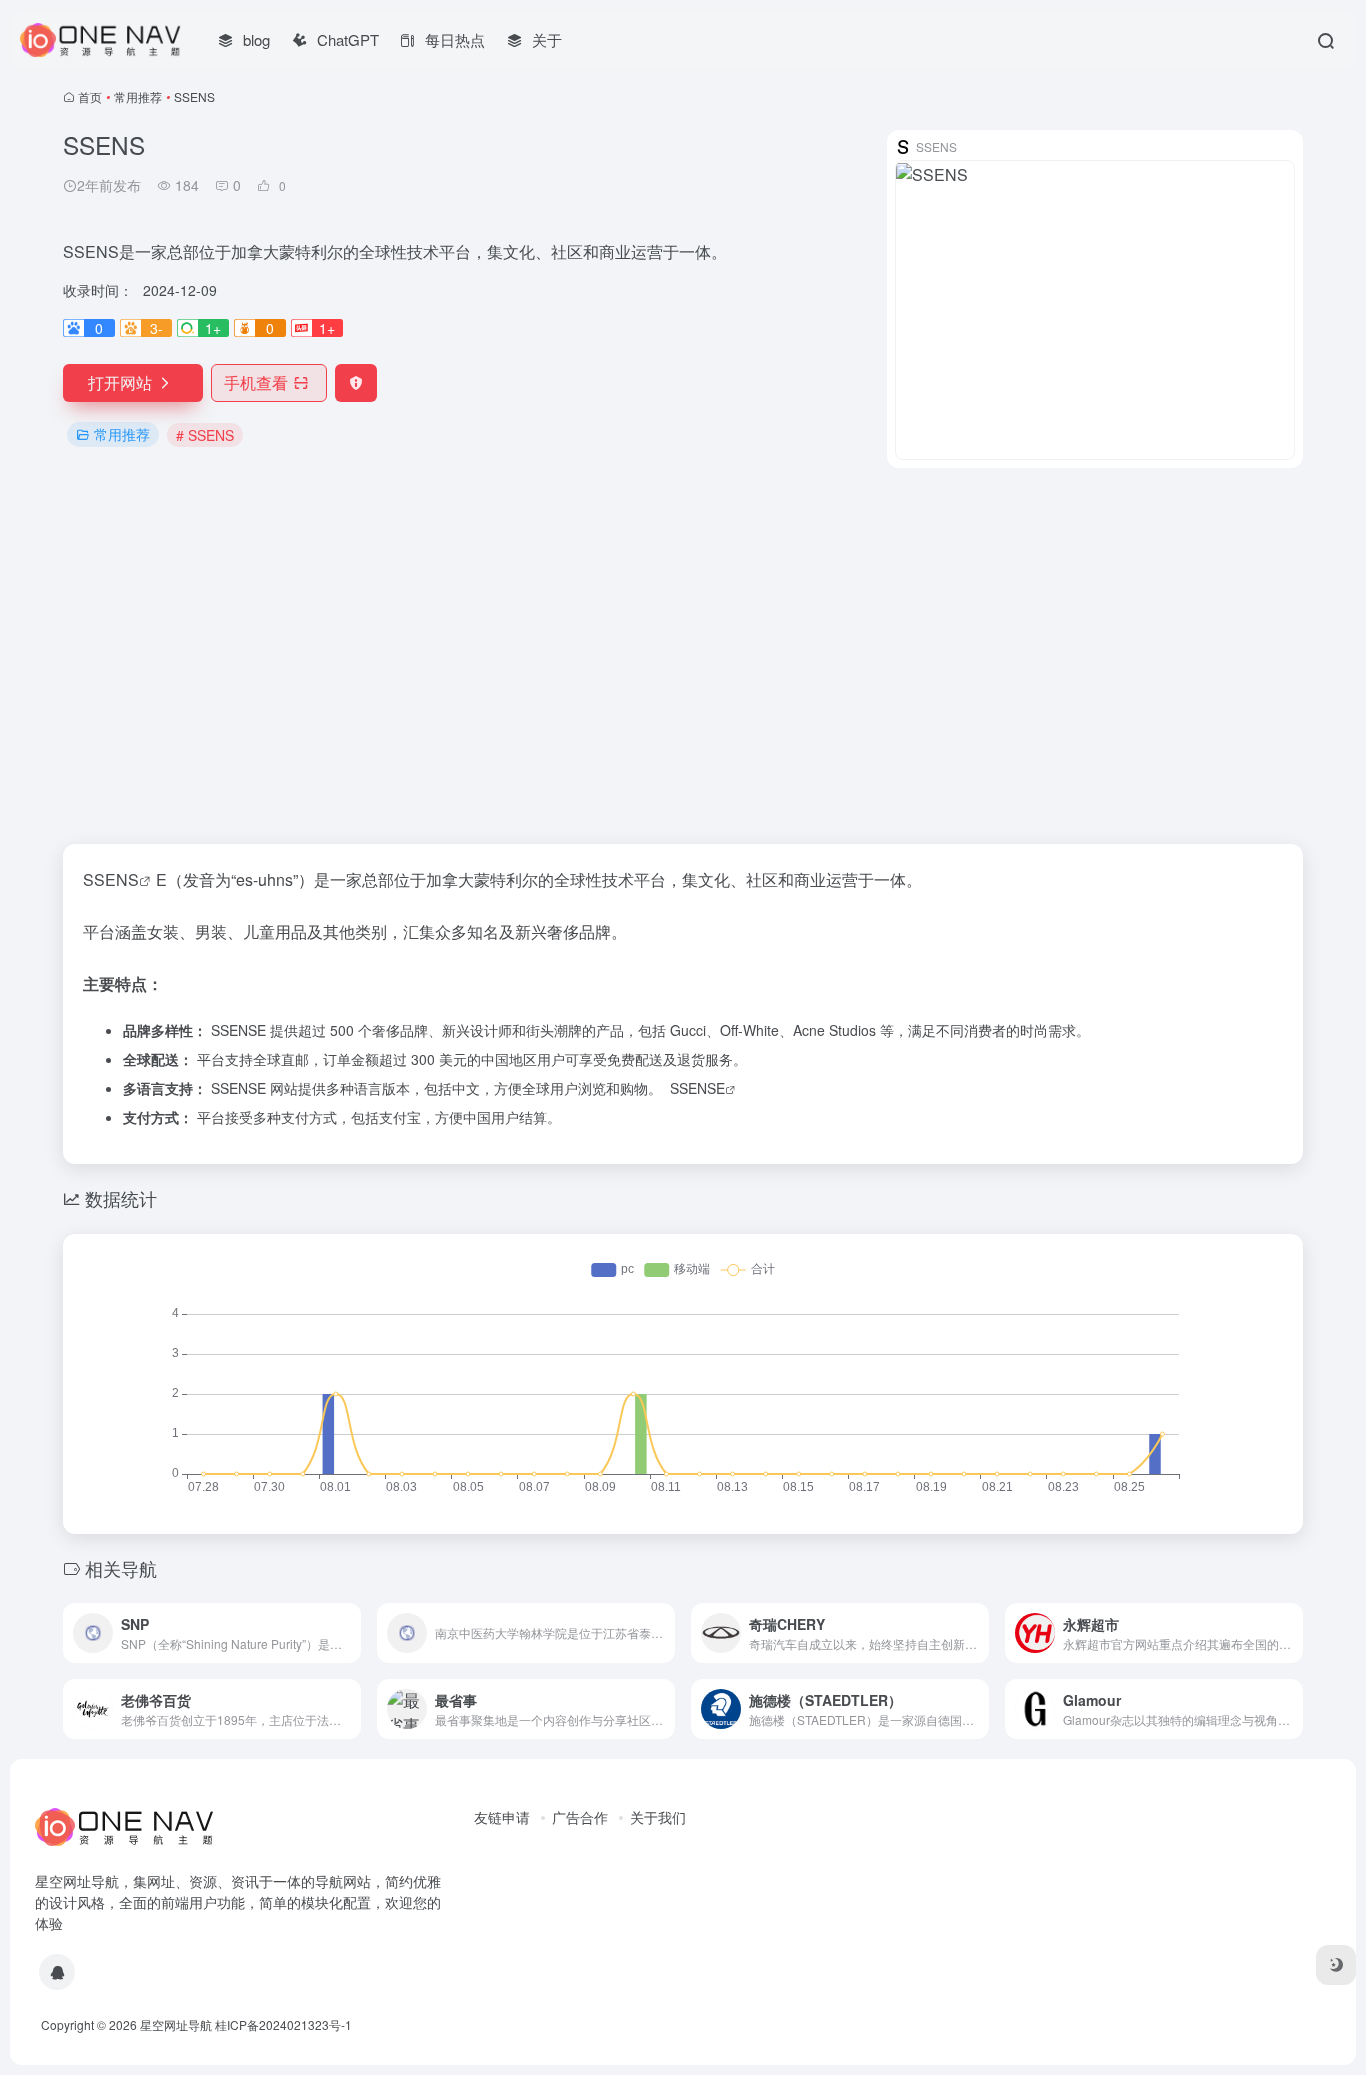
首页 (90, 96)
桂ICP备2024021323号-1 (283, 2024)
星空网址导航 (176, 2024)
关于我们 (658, 1817)
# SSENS (205, 435)
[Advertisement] (683, 656)
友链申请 (502, 1817)
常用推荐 (138, 96)
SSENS (111, 879)
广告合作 (580, 1817)
